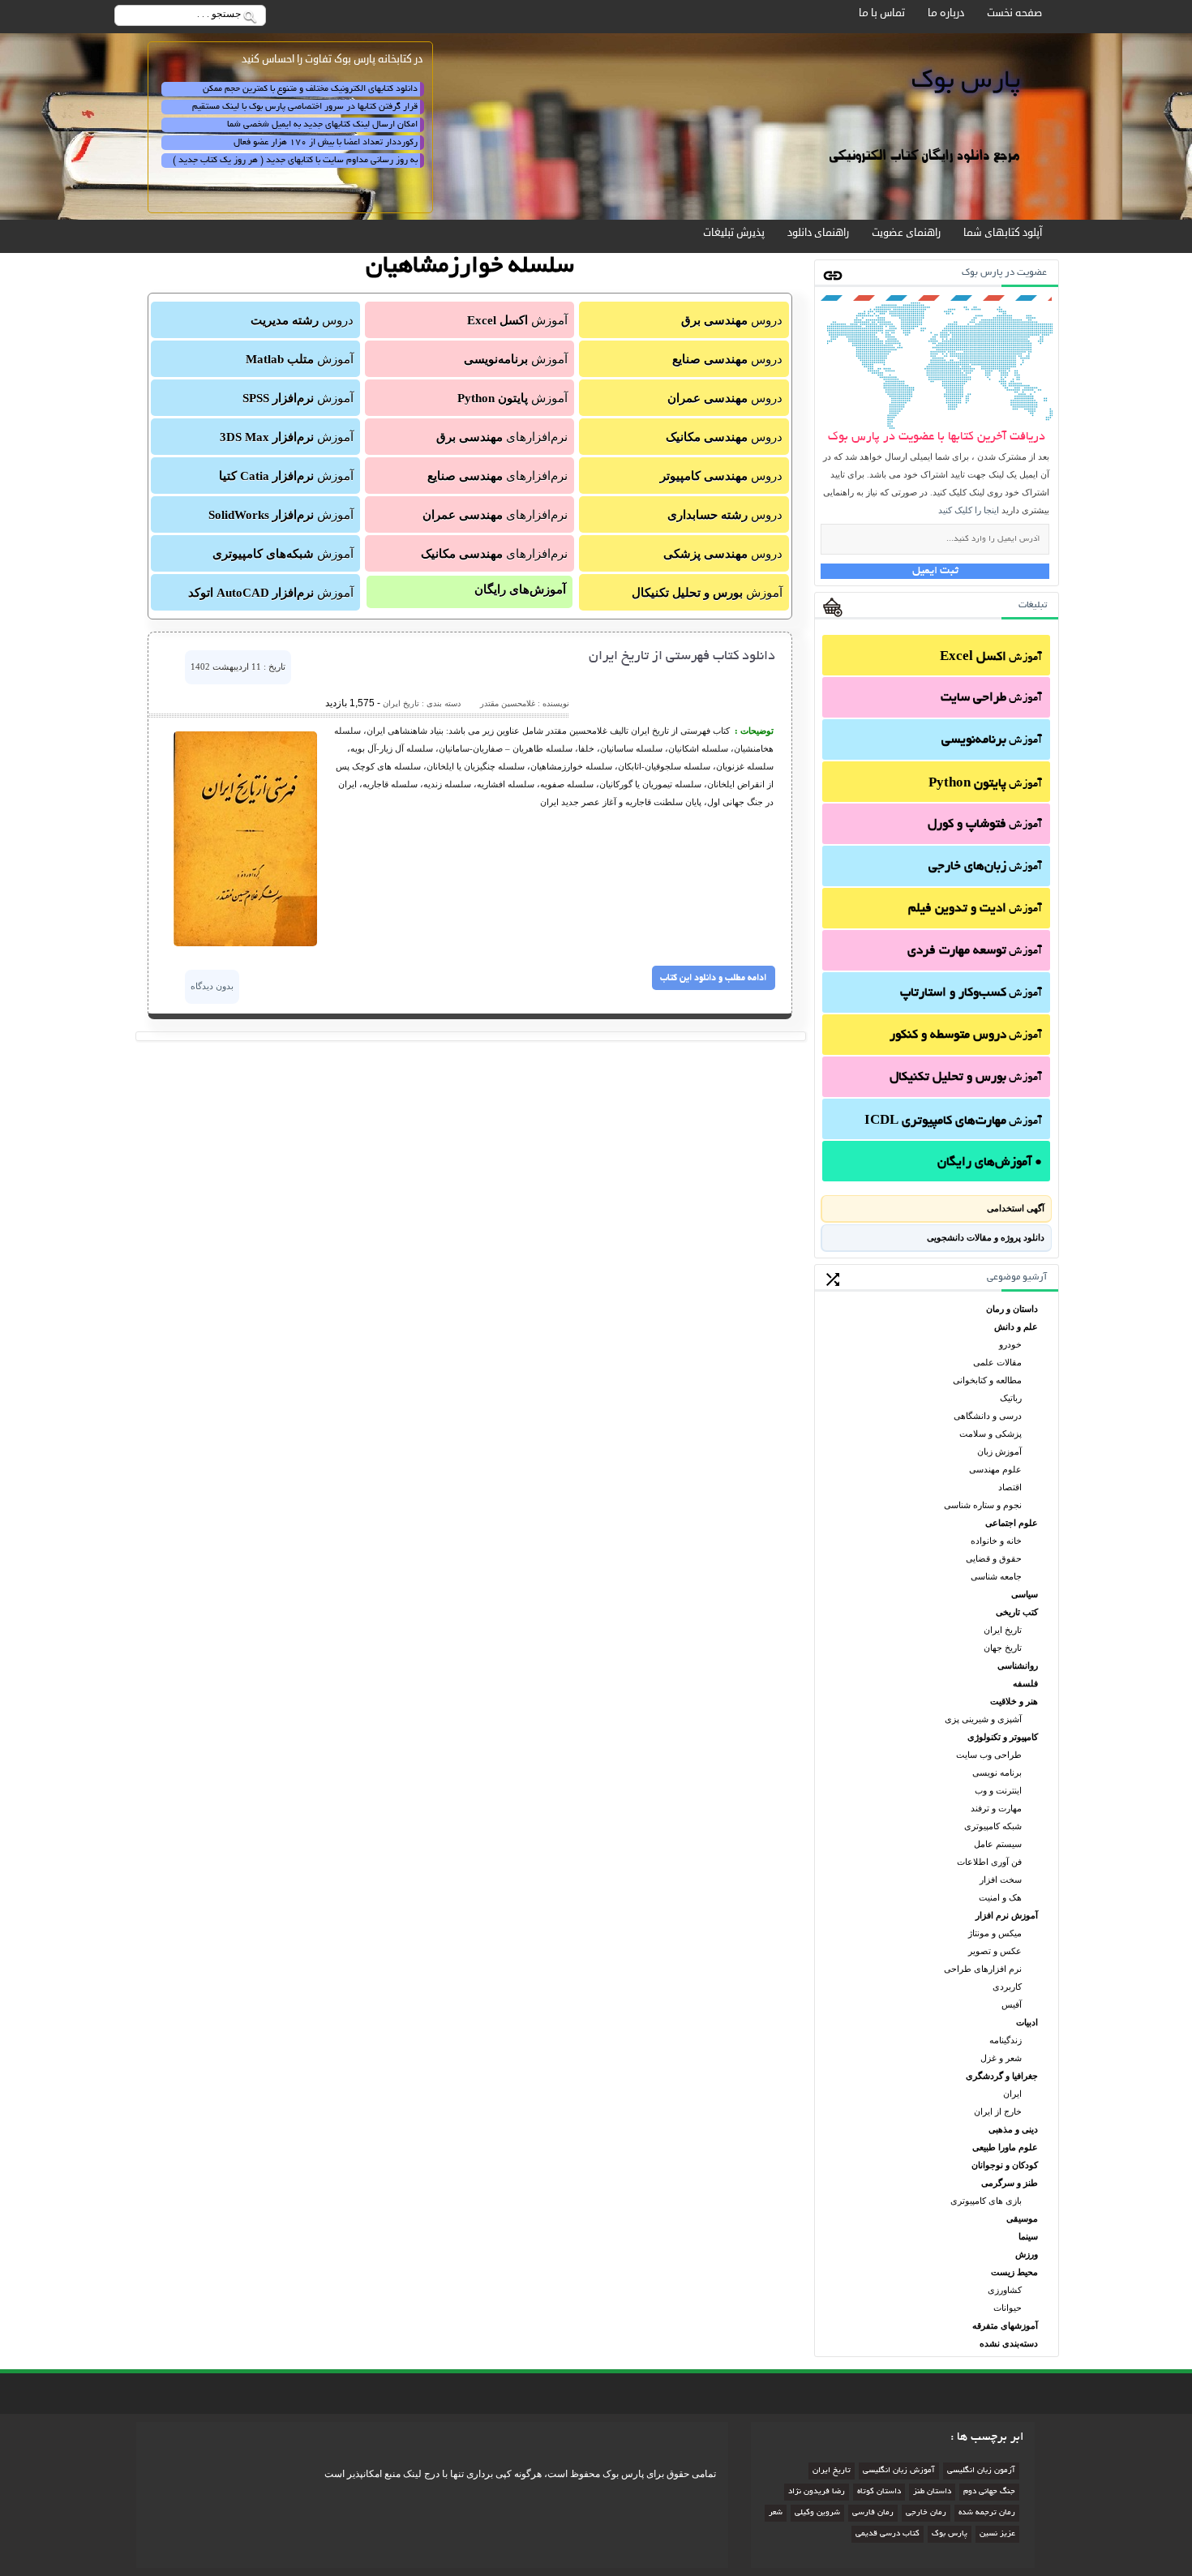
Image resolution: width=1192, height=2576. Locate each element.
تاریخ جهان (1003, 1648)
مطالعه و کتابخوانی (987, 1380)
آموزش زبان (999, 1451)
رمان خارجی (926, 2513)
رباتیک (1011, 1398)
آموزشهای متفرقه (1005, 2325)
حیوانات (1008, 2308)
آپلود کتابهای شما (1003, 233)
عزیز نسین (997, 2534)
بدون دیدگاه (212, 986)
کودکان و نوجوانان (1005, 2165)
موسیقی (1022, 2218)
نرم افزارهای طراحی (983, 1969)
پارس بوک (950, 2534)
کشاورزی (1005, 2290)
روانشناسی (1018, 1665)
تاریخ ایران (1003, 1630)
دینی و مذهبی (1013, 2129)
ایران (1012, 2094)
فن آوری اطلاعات (989, 1862)
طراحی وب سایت (989, 1755)
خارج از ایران (998, 2111)
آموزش (991, 658)
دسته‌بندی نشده (1009, 2343)
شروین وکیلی (817, 2513)
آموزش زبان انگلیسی (899, 2471)
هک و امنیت (1000, 1897)
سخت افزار (1001, 1879)
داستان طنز (932, 2492)
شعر (776, 2513)
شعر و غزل (1001, 2058)
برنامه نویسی (997, 1772)
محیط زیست (1014, 2272)
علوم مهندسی (995, 1469)
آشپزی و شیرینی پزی (983, 1719)
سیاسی (1025, 1594)
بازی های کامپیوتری (986, 2201)
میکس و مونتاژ (995, 1933)
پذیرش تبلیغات (734, 233)
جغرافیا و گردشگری (1002, 2076)
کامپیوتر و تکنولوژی (1003, 1737)
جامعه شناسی (996, 1576)
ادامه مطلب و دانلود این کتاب (713, 978)
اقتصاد (1010, 1487)
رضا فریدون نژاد (817, 2492)
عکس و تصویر (995, 1951)
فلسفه (1025, 1683)
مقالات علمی (997, 1362)
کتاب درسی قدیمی (888, 2534)
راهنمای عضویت (906, 233)
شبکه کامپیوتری (993, 1826)
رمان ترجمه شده (987, 2513)
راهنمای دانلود (818, 233)
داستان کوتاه (879, 2492)
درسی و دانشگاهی (988, 1416)
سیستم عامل (998, 1844)
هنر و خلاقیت (1014, 1701)
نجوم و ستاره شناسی (983, 1505)
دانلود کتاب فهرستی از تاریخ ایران (682, 657)
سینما (1028, 2236)
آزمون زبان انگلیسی (981, 2471)
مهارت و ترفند (996, 1808)
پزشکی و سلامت (990, 1434)
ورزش (1027, 2254)
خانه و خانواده (996, 1541)
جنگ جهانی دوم (989, 2492)
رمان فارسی (873, 2513)
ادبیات (1027, 2022)
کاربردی (1007, 1987)
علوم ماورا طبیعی (1005, 2147)
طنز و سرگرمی (1010, 2183)
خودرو (1010, 1344)
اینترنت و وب (998, 1790)
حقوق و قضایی (994, 1558)
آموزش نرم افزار (1007, 1915)
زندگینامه (1005, 2040)
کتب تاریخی (1017, 1612)
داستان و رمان (1012, 1309)
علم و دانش (1016, 1327)
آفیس (1012, 2004)
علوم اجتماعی (1012, 1523)
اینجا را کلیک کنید (969, 510)
